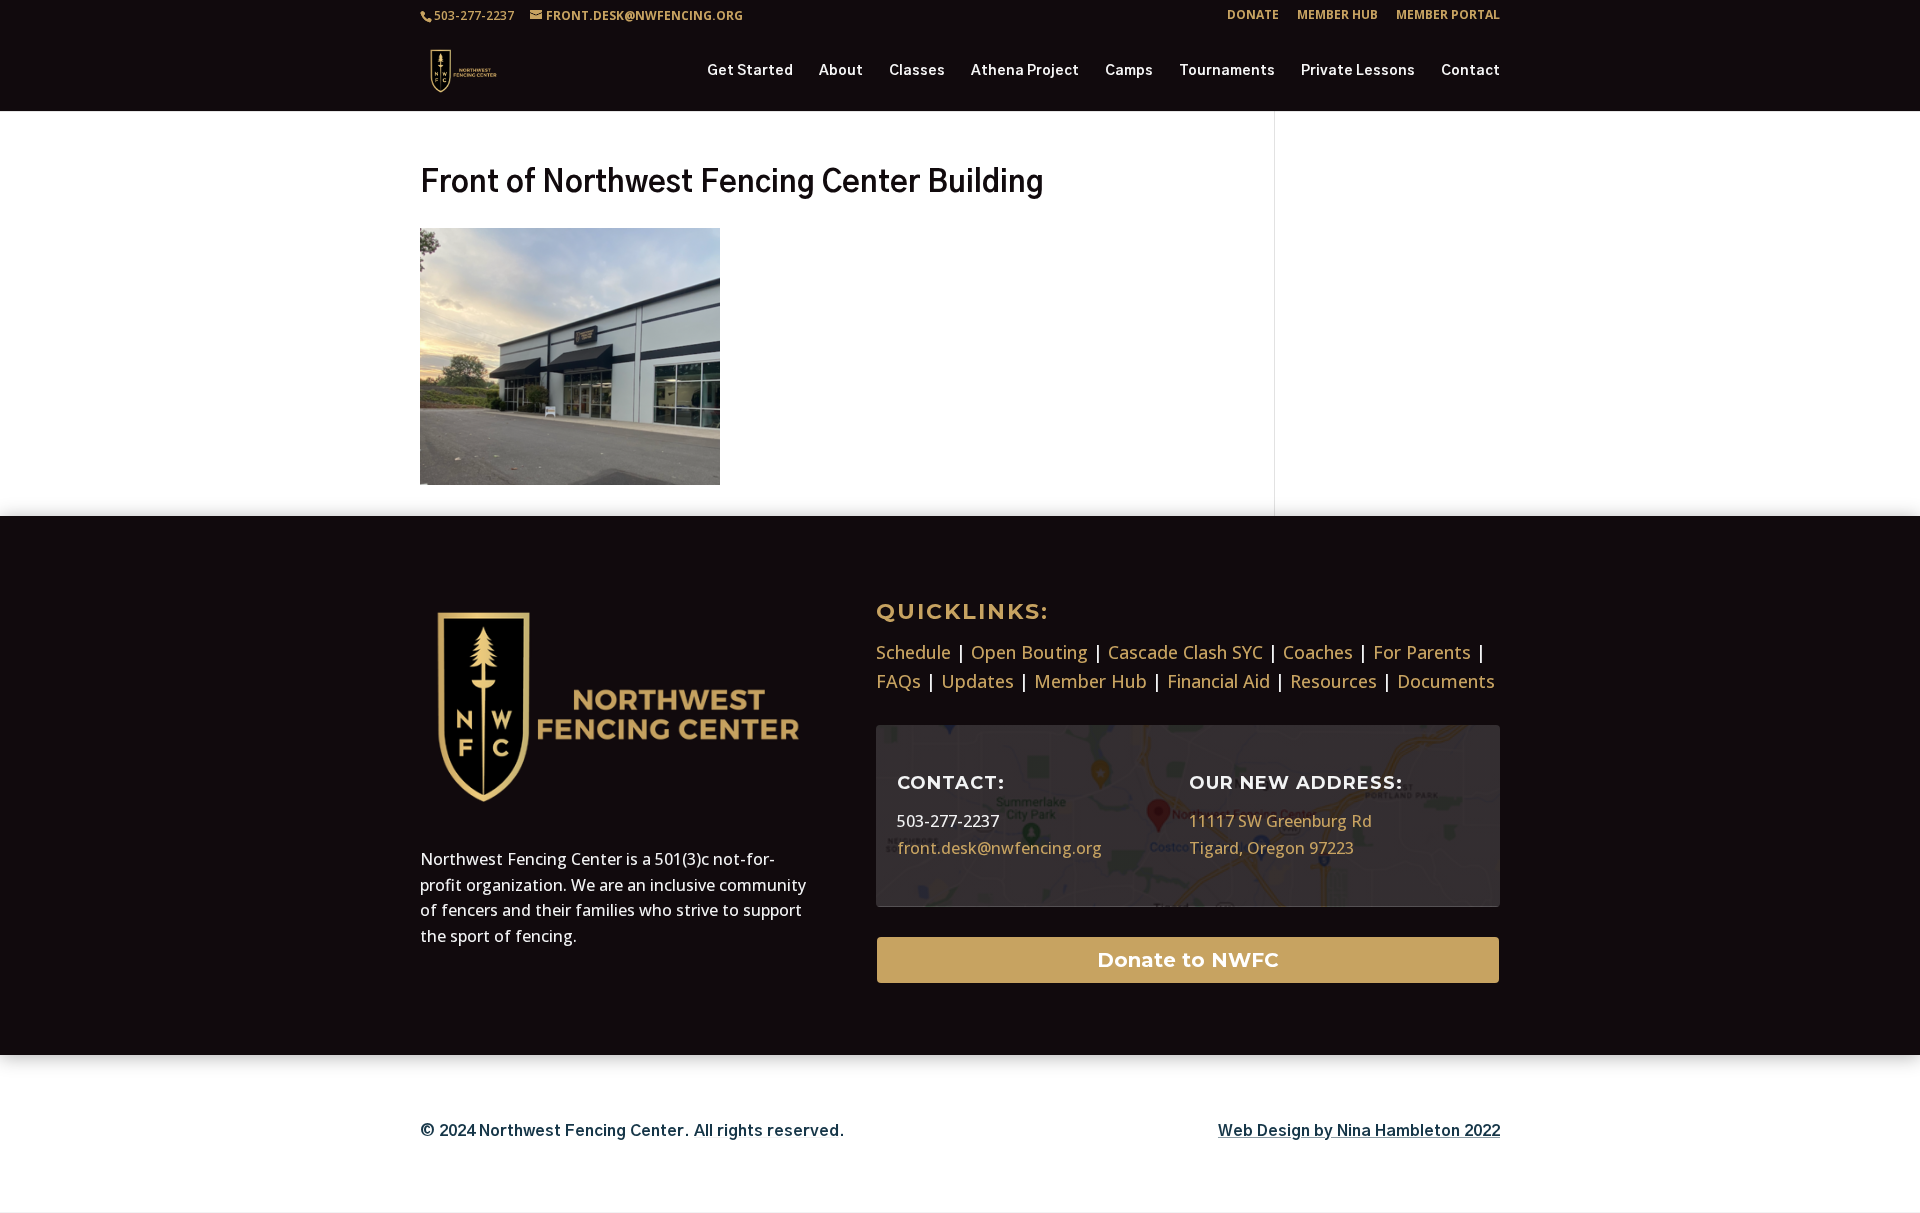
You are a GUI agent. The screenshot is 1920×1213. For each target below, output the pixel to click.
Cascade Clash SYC (1185, 652)
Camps (1129, 71)
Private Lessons (1358, 71)
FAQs (898, 681)
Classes (917, 71)
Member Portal (1448, 16)
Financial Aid (1218, 681)
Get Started (750, 71)
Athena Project (1025, 71)
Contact (1470, 71)
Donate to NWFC (1188, 960)
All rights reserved (766, 1131)
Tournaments (1227, 71)
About (841, 71)
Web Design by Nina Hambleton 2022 (1359, 1131)
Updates (977, 681)
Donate (1253, 16)
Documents (1446, 681)
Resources (1333, 681)
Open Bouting (1029, 652)
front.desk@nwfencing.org (999, 848)
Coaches (1318, 652)
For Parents (1422, 652)
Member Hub (1337, 16)
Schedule (913, 652)
